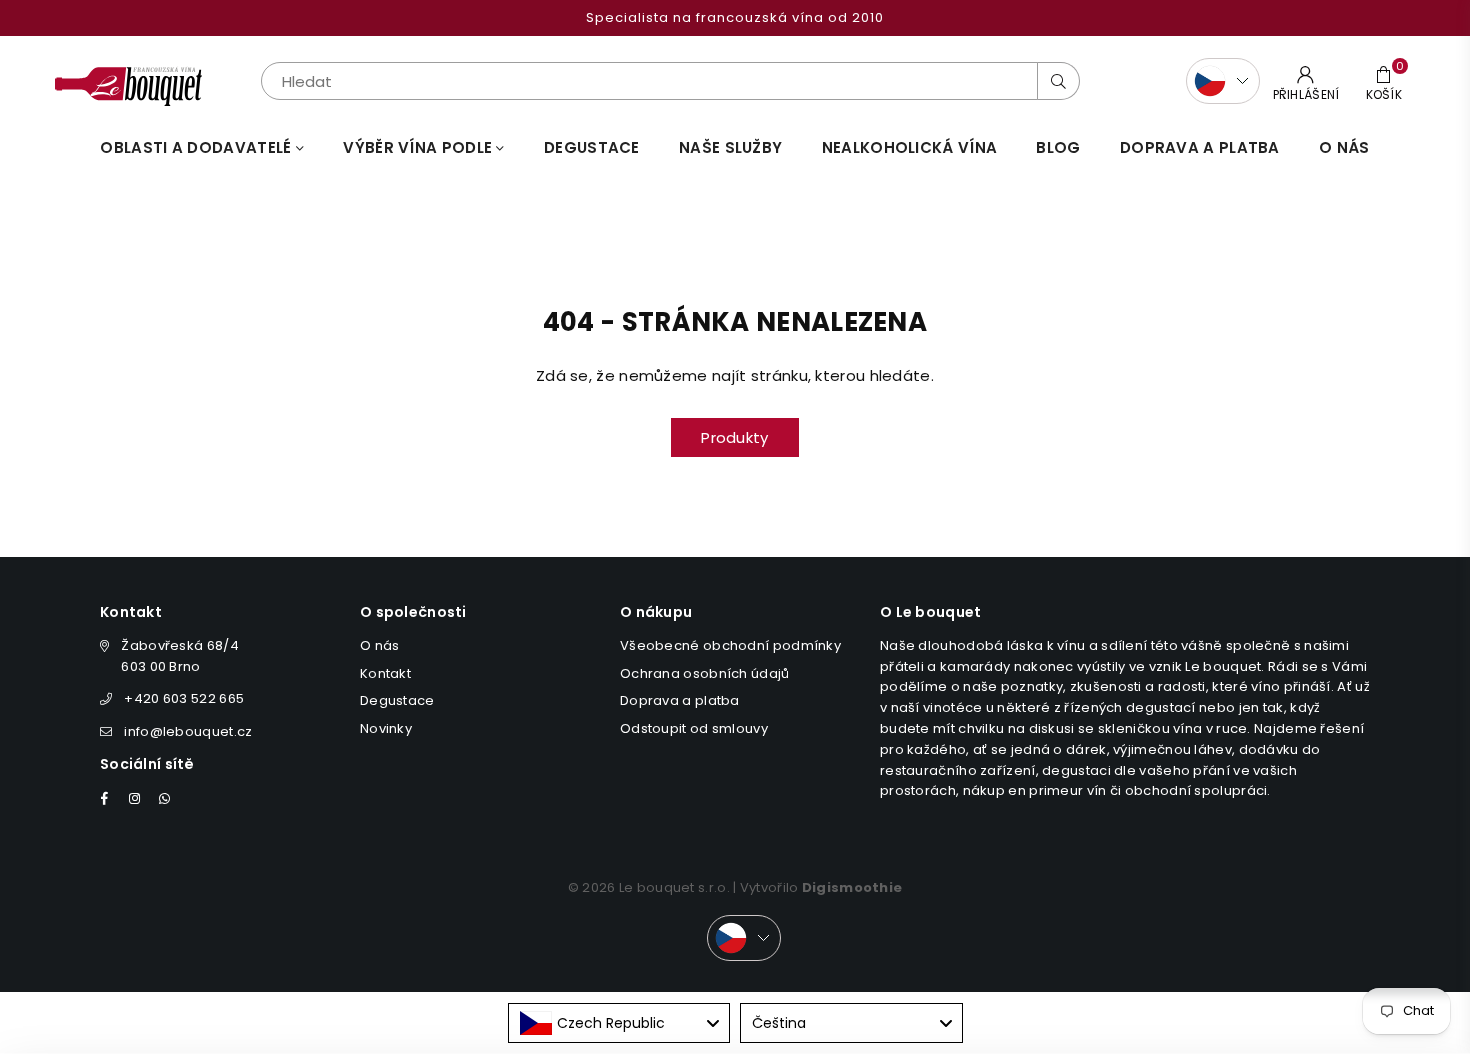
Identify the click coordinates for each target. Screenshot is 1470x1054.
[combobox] (619, 1023)
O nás (1344, 147)
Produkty (734, 437)
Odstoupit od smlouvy (694, 728)
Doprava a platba (680, 700)
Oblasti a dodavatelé (197, 147)
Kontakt (385, 673)
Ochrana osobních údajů (705, 673)
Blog (1058, 147)
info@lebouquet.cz (188, 731)
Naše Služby (730, 147)
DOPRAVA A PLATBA (1200, 147)
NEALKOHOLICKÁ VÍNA (909, 147)
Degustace (592, 147)
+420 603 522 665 (184, 698)
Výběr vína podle (419, 147)
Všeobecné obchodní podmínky (730, 645)
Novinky (386, 728)
